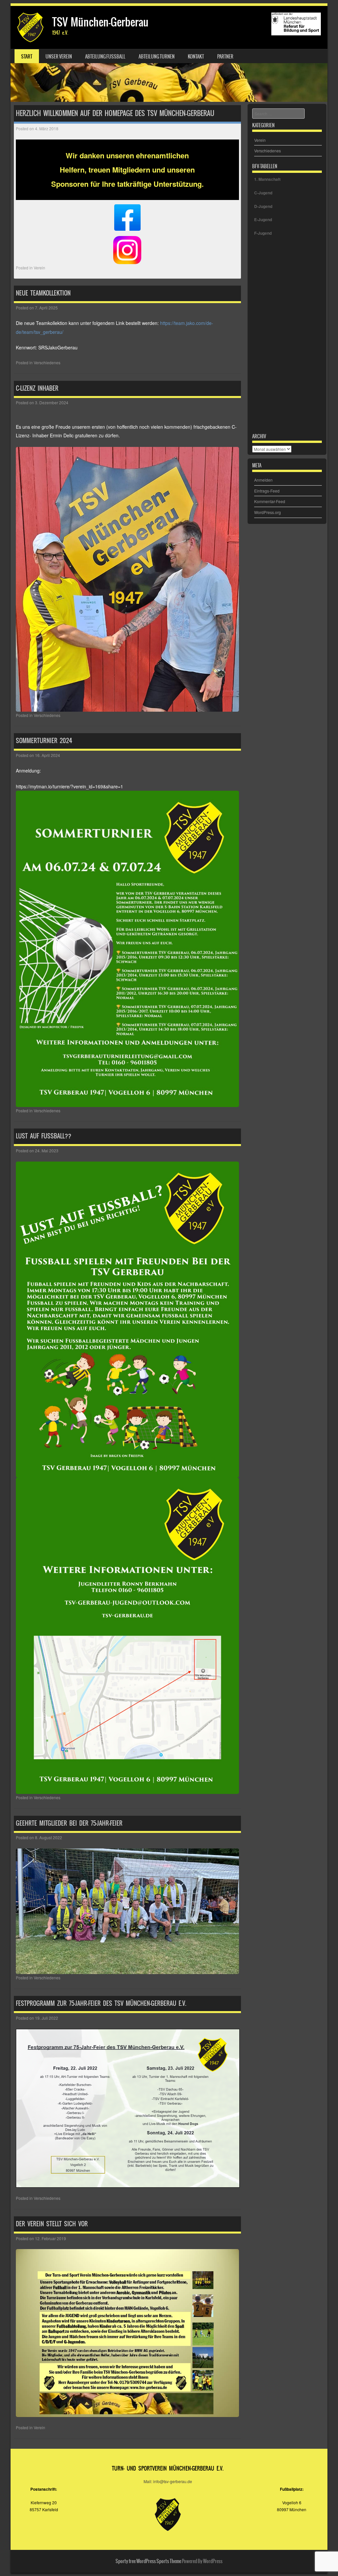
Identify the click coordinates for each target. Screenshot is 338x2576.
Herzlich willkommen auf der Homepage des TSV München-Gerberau (115, 113)
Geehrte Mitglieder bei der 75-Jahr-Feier (69, 1823)
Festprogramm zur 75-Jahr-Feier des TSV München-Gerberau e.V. (101, 2003)
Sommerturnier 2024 (44, 741)
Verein (39, 268)
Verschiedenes (47, 362)
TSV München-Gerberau (100, 22)
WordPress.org (268, 512)
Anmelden (263, 480)
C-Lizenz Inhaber (37, 388)
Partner (225, 57)
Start (27, 57)
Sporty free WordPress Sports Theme (148, 2561)
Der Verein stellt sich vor (52, 2224)
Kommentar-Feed (270, 501)
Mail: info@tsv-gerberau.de (168, 2481)
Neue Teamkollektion (43, 293)
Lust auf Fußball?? (44, 1136)
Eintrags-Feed (267, 491)
